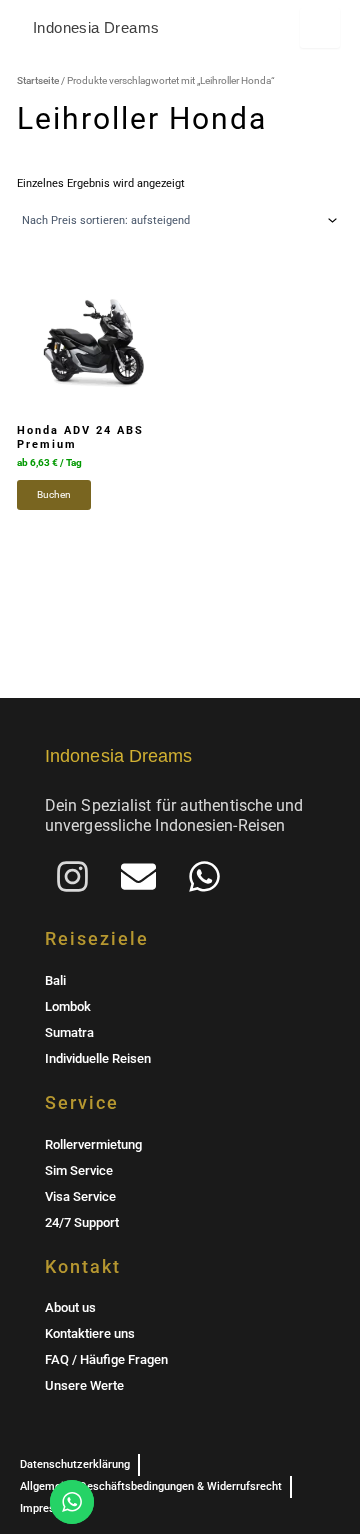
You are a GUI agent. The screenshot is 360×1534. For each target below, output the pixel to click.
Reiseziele (97, 938)
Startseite (38, 80)
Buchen (54, 494)
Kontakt (83, 1266)
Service (82, 1102)
